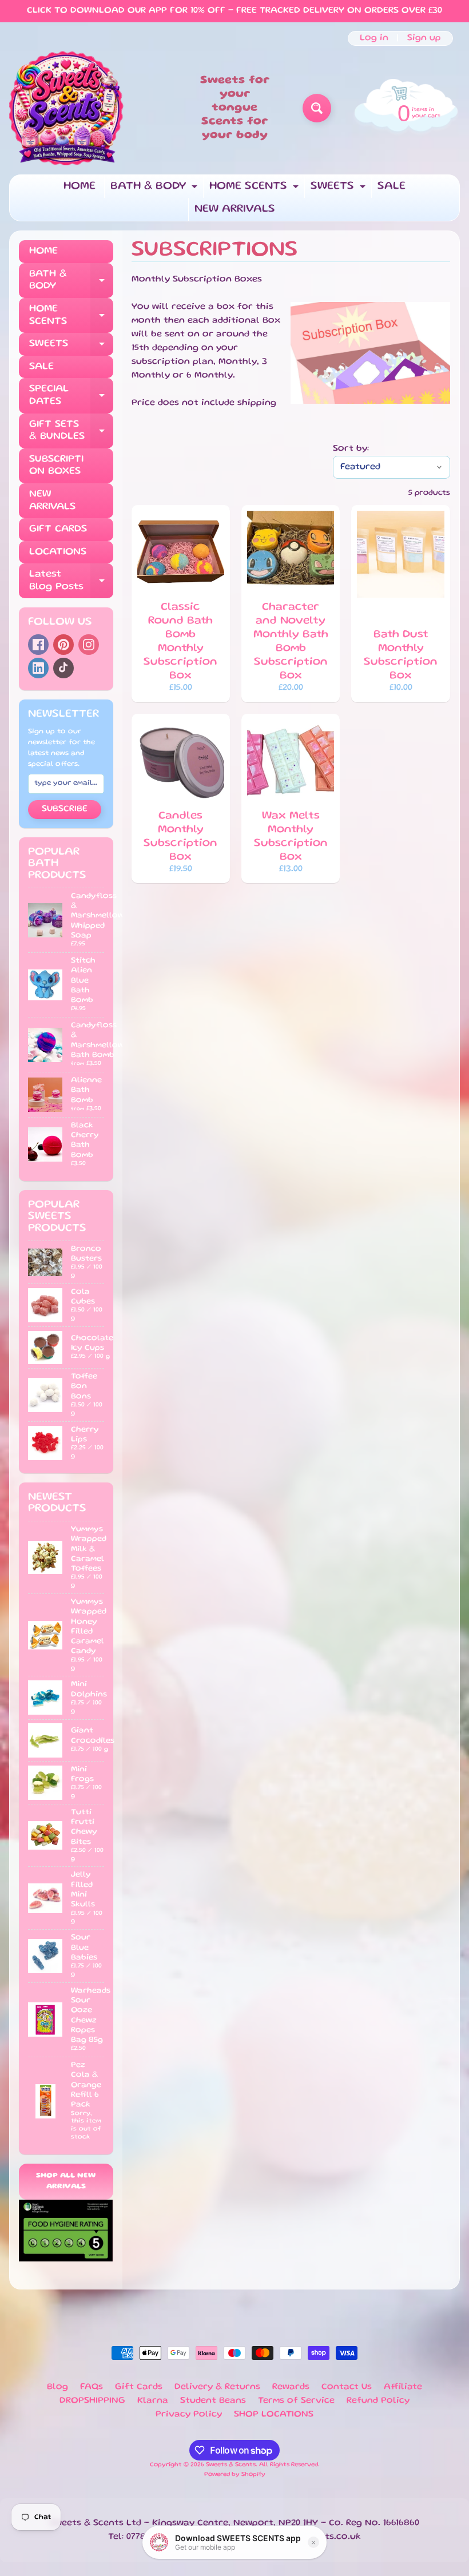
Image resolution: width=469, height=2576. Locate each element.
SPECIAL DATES (71, 396)
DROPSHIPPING (92, 2401)
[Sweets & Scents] (66, 108)
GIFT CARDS (58, 529)
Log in (374, 38)
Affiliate (403, 2387)
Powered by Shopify (235, 2475)
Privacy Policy (189, 2415)
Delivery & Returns (217, 2387)
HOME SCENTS (255, 190)
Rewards (291, 2387)
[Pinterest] (63, 645)
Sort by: (351, 449)
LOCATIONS (58, 552)
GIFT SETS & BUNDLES (71, 431)
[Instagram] (89, 645)
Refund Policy (378, 2401)
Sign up (424, 38)
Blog (57, 2387)
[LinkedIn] (38, 668)
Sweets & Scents (231, 2465)
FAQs (92, 2387)
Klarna (153, 2401)
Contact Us (347, 2387)
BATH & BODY (155, 190)
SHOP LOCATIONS (274, 2415)
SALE (392, 186)
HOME (80, 186)
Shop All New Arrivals (66, 2182)
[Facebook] (38, 645)
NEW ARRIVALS (235, 209)
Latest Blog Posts (71, 581)
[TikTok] (63, 668)
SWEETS (339, 190)
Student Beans (213, 2401)
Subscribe (65, 809)
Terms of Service (296, 2401)
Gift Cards (139, 2387)
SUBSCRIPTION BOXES (56, 466)
